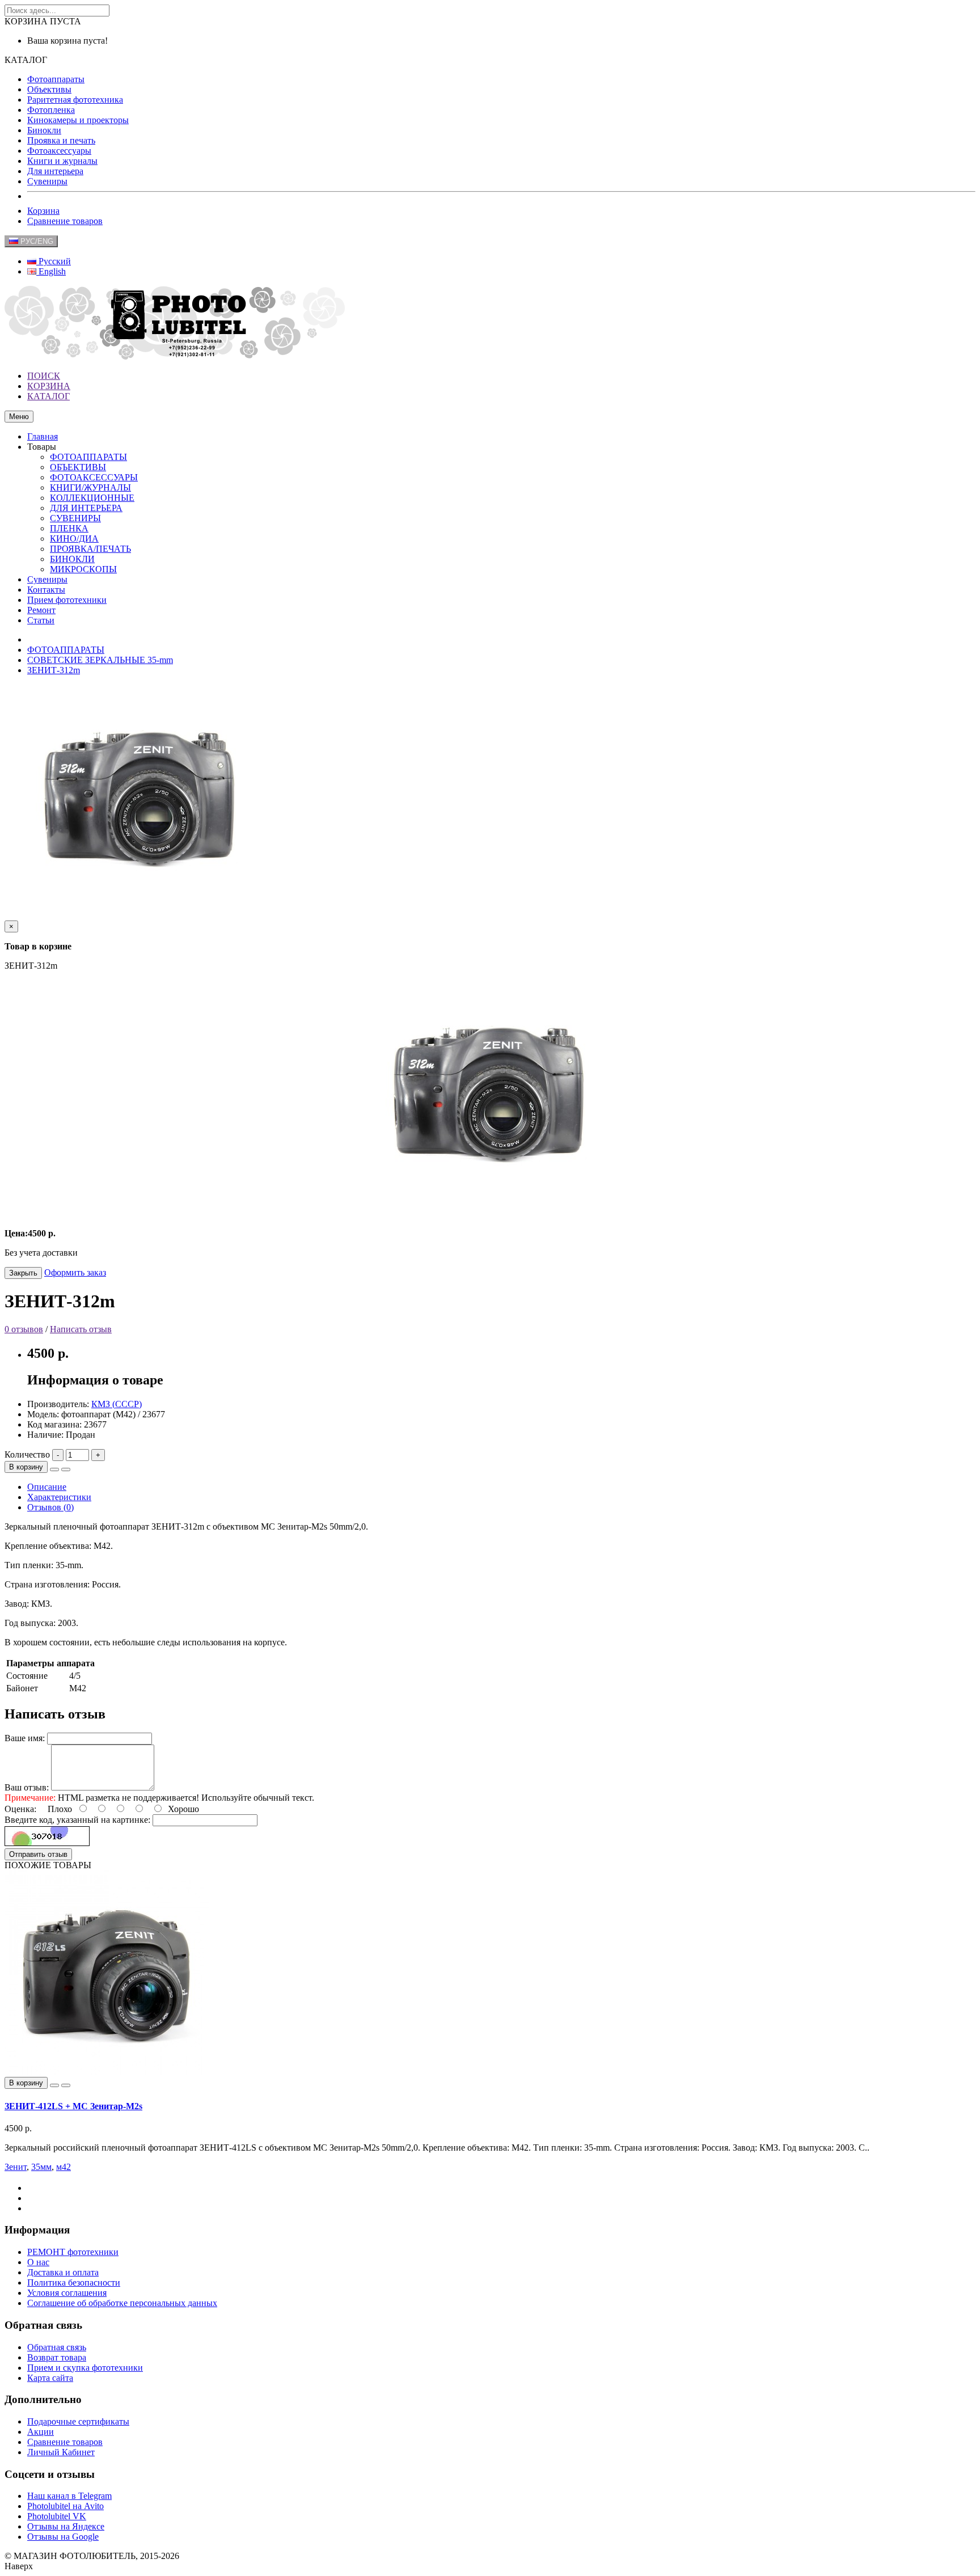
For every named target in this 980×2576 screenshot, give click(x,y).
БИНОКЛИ (72, 559)
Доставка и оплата (63, 2272)
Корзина (43, 211)
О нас (38, 2262)
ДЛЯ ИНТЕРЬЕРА (86, 508)
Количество (27, 1454)
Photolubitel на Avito (66, 2506)
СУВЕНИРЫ (75, 518)
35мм (41, 2167)
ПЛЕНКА (69, 528)
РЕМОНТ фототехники (73, 2252)
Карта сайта (50, 2378)
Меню (19, 417)
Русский (54, 261)
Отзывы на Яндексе (66, 2526)
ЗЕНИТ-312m (54, 670)
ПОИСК (44, 376)
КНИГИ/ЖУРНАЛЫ (90, 487)
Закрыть (23, 1273)
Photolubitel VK (57, 2516)
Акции (41, 2432)
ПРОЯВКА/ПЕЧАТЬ (90, 549)
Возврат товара (57, 2357)
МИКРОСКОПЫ (83, 569)
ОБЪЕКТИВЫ (78, 467)
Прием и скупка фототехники (85, 2368)
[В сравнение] (66, 1469)
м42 (64, 2167)
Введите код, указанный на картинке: (77, 1820)
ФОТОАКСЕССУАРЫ (94, 477)
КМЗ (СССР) (117, 1404)
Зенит (16, 2167)
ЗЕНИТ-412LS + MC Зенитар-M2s (73, 2106)
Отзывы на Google (63, 2537)
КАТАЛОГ (48, 396)
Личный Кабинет (61, 2452)
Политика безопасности (74, 2282)
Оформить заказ (75, 1272)
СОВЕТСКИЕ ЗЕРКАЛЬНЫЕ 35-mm (100, 660)
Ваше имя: (25, 1738)
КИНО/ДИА (74, 539)
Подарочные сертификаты (78, 2421)
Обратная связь (57, 2347)
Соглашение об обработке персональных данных (122, 2303)
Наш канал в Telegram (69, 2496)
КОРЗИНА (49, 386)
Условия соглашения (67, 2293)
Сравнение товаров (65, 221)
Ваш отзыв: (27, 1787)
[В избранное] (54, 1469)
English (51, 271)
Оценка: (20, 1809)
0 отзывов (24, 1329)
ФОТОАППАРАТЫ (88, 457)
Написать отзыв (81, 1329)
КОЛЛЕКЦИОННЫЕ (92, 498)
